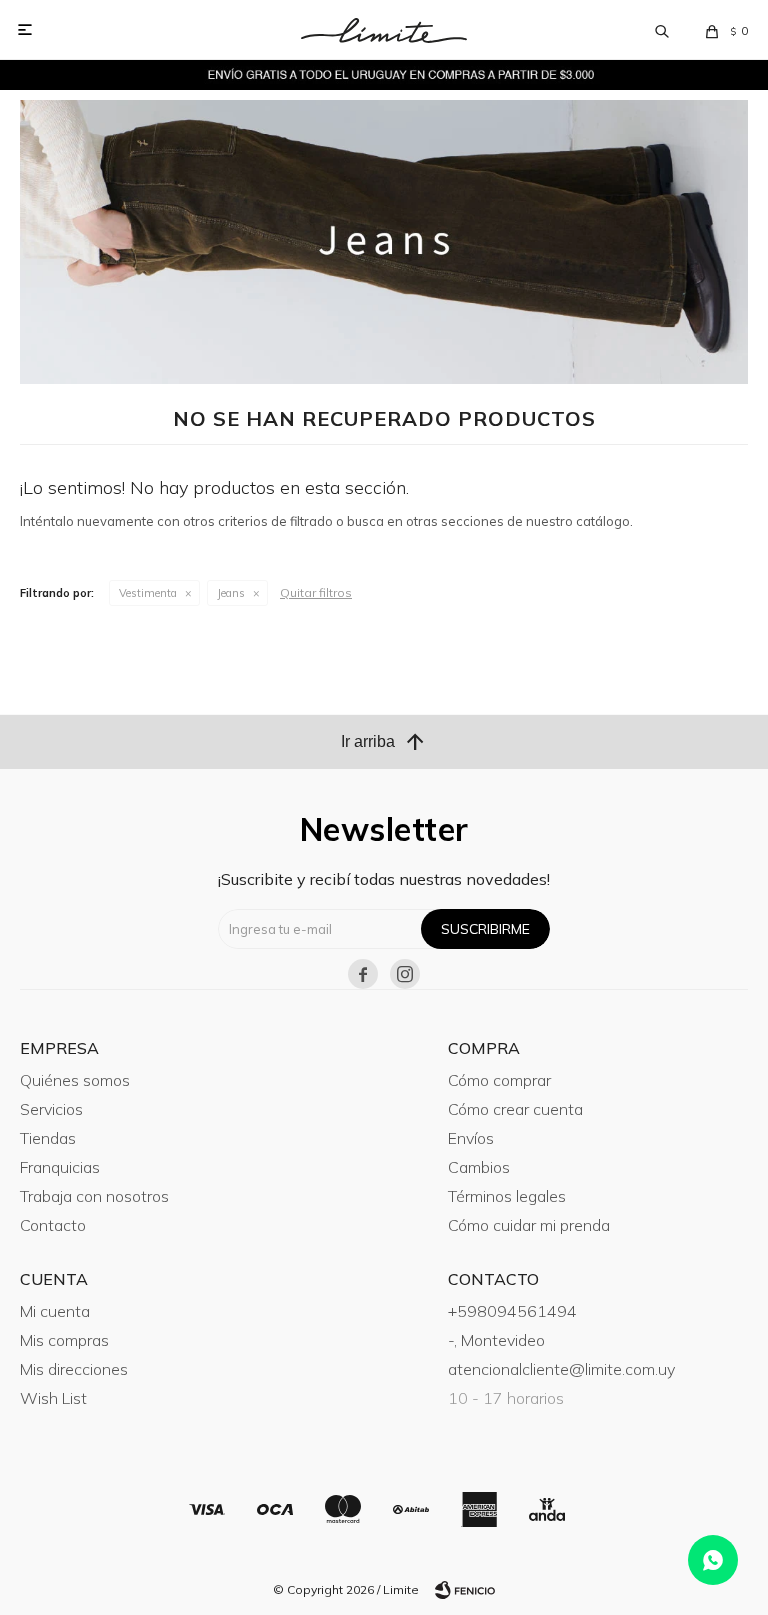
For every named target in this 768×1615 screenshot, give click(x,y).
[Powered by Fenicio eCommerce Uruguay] (465, 1590)
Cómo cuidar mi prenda (529, 1225)
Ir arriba (384, 742)
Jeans (231, 593)
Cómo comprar (499, 1080)
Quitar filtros (316, 592)
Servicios (51, 1109)
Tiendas (48, 1138)
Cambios (479, 1167)
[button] (662, 30)
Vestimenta (148, 593)
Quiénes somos (75, 1080)
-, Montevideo (496, 1340)
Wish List (53, 1398)
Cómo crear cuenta (515, 1109)
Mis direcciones (74, 1369)
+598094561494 (512, 1311)
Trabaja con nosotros (94, 1196)
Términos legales (507, 1196)
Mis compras (64, 1340)
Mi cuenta (55, 1311)
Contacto (53, 1225)
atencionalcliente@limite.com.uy (561, 1369)
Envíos (471, 1138)
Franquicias (60, 1167)
